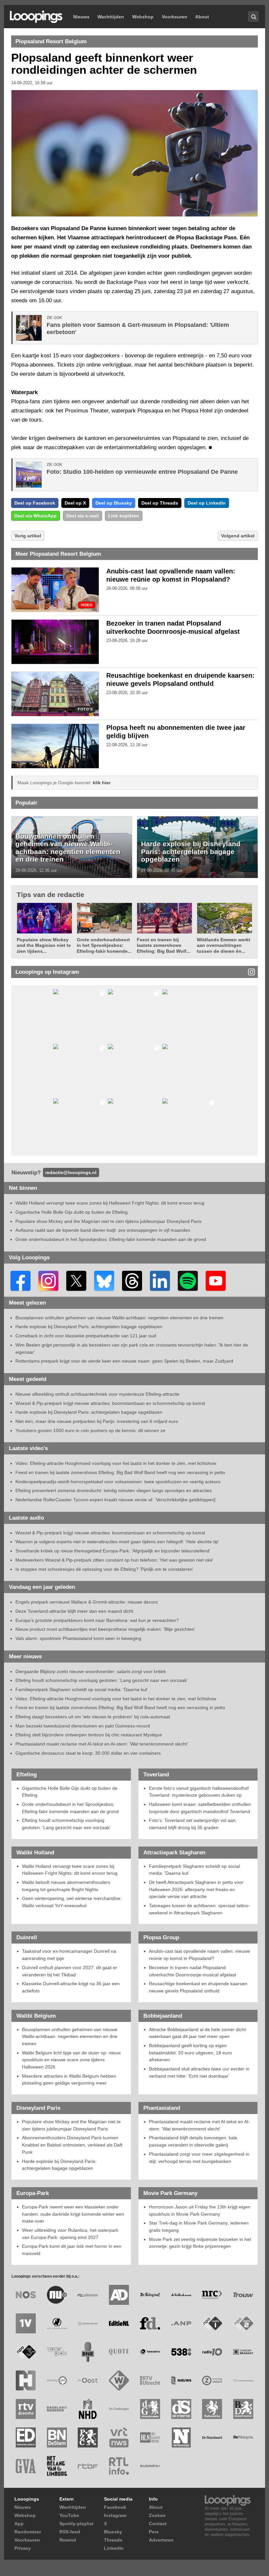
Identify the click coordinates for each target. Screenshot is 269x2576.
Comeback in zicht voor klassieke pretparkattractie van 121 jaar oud (86, 1336)
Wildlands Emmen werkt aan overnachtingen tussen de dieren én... (224, 945)
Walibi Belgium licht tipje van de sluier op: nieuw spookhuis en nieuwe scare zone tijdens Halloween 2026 (71, 2060)
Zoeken (157, 2515)
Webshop (143, 17)
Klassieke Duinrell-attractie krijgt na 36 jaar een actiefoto (71, 1987)
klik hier (102, 783)
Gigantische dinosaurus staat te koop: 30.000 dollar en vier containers (88, 1753)
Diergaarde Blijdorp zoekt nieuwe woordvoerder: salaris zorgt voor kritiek (91, 1671)
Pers (154, 2532)
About (202, 17)
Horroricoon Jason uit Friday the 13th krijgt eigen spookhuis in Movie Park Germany (200, 2210)
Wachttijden (111, 17)
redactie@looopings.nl (71, 1172)
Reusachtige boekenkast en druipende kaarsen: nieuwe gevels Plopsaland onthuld (199, 1987)
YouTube (69, 2515)
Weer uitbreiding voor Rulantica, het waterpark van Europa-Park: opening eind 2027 (70, 2234)
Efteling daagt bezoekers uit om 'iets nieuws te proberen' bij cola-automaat (93, 1717)
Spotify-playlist (76, 2524)
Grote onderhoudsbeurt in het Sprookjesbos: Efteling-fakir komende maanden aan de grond (111, 1239)
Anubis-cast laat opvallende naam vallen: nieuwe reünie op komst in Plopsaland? (199, 1955)
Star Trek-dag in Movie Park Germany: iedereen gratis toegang (199, 2227)
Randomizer (28, 2532)
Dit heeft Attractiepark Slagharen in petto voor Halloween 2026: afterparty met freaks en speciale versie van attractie (196, 1889)
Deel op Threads (160, 503)
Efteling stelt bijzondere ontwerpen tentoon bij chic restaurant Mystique (89, 1735)
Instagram (115, 2515)
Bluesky (113, 2532)
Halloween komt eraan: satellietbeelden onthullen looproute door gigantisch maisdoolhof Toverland (200, 1808)
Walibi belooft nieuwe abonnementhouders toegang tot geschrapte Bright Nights (66, 1886)
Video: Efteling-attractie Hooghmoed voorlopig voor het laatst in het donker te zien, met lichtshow (116, 1463)
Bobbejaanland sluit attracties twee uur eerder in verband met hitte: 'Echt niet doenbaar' (199, 2072)
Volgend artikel (238, 536)
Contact (158, 2524)
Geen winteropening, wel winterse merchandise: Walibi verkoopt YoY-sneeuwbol (72, 1902)
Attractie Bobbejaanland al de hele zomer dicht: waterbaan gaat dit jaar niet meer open (198, 2033)
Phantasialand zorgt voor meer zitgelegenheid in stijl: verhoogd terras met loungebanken (199, 2158)
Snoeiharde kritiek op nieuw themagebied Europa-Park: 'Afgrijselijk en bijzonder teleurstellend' (113, 1551)
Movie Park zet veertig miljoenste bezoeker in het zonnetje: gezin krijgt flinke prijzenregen (200, 2243)
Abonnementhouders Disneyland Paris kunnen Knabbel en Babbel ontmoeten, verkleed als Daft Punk (72, 2145)
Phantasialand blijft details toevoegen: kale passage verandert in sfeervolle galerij (193, 2141)
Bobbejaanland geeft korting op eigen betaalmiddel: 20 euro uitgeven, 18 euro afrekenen (190, 2053)
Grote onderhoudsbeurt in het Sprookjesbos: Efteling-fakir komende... (104, 945)
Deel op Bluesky (114, 503)
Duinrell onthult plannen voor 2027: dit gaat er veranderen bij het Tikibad (70, 1971)
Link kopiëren (124, 516)
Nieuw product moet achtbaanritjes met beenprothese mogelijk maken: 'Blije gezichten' (105, 1629)
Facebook (115, 2507)
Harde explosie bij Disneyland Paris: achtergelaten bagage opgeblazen (191, 851)
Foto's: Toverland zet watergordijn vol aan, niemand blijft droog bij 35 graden (193, 1824)
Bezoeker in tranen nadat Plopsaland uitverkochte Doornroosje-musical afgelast (193, 1971)
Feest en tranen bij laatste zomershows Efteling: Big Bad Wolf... (164, 945)
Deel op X (75, 503)
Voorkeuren (175, 17)
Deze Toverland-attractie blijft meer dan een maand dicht (74, 1611)
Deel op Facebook (35, 503)
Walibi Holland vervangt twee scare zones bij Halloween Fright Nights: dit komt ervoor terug (110, 1203)
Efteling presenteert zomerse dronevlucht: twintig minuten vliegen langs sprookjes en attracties (114, 1490)
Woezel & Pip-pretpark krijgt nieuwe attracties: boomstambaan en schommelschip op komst (110, 1403)
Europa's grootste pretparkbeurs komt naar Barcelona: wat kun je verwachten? (97, 1620)
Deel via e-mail (83, 516)
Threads (113, 2540)
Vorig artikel (28, 536)
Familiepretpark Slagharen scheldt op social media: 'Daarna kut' (82, 1689)
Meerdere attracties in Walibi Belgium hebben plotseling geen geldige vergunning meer (69, 2080)
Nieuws (81, 17)
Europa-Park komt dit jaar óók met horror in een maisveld (72, 2250)
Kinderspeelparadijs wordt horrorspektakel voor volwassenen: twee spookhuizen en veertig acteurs (118, 1482)
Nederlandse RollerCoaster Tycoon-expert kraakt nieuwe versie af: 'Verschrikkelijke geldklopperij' (116, 1500)
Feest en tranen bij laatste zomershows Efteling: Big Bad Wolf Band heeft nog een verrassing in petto (120, 1472)
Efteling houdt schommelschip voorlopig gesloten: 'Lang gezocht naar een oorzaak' (102, 1680)
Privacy (23, 2548)
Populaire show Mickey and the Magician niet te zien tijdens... (44, 945)
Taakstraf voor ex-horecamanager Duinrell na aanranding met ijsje (69, 1955)
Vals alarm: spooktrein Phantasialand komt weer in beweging (78, 1638)
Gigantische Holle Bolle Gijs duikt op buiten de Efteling (72, 1212)
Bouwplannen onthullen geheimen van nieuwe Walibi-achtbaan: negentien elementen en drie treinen (68, 848)
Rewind (68, 2540)
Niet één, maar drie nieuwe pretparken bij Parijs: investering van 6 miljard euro (97, 1421)
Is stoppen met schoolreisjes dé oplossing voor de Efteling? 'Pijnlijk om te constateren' (104, 1569)
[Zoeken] (253, 17)
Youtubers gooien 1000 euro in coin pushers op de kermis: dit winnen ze (90, 1430)
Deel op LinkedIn (207, 503)
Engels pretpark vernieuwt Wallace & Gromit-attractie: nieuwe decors (87, 1602)
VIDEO (87, 605)
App (19, 2524)
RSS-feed (70, 2532)
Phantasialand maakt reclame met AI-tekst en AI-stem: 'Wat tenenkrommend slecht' (102, 1744)
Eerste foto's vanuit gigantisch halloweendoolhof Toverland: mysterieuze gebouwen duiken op (199, 1792)
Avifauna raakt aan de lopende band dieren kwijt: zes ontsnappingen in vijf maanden (103, 1230)
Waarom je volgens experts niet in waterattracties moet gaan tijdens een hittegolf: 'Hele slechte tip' (117, 1542)
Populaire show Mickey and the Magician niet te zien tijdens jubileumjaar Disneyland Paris (108, 1221)
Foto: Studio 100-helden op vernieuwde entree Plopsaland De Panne (142, 472)
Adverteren (161, 2540)
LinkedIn (114, 2548)
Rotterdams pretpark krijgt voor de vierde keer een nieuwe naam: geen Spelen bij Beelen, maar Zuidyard (124, 1361)
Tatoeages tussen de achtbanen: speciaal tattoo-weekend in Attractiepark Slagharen (199, 1909)
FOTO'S (85, 709)
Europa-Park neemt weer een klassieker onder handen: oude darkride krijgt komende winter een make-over (73, 2214)
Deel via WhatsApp (36, 516)
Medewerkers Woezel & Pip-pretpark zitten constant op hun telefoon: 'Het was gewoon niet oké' (114, 1560)
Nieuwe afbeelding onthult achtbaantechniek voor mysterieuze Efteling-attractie (97, 1394)
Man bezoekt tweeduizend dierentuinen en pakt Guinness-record (83, 1726)
